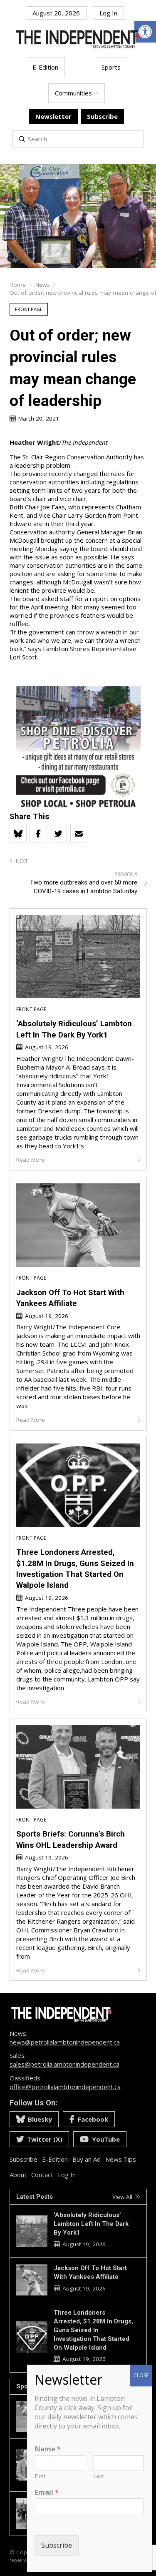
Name (48, 2449)
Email (47, 2492)
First (40, 2476)
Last (99, 2476)
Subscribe (57, 2545)
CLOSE (141, 2375)
